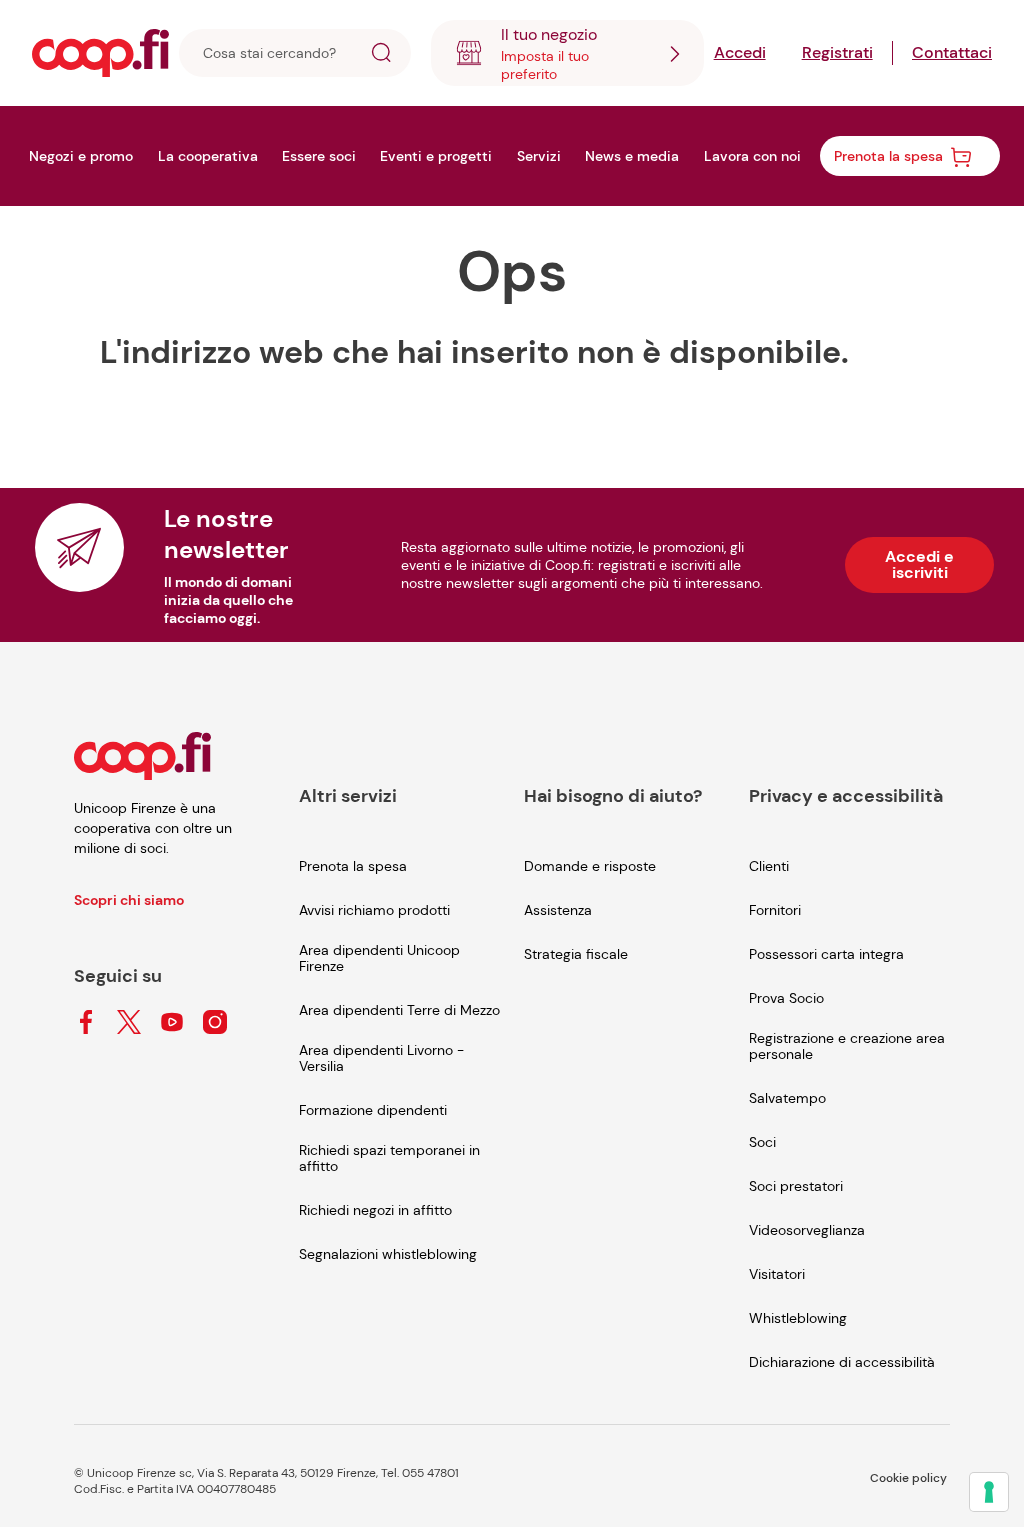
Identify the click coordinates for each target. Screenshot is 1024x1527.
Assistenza (558, 910)
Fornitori (775, 910)
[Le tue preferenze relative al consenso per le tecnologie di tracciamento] (989, 1492)
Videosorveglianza (807, 1230)
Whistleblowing (798, 1318)
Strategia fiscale (576, 954)
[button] (381, 55)
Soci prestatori (796, 1186)
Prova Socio (786, 998)
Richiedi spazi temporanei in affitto (389, 1158)
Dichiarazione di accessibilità (842, 1362)
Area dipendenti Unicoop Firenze (379, 958)
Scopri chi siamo (129, 900)
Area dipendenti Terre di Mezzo (399, 1010)
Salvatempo (787, 1098)
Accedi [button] (740, 52)
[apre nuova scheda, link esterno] (86, 1023)
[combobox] (567, 53)
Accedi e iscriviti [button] (919, 564)
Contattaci (952, 52)
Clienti (769, 866)
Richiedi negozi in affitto (375, 1210)
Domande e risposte (590, 866)
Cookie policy (908, 1478)
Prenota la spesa (353, 866)
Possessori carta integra (826, 954)
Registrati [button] (837, 52)
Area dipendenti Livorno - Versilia (381, 1058)
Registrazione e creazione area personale (847, 1046)
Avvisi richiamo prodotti (374, 910)
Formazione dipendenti (373, 1110)
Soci (762, 1142)
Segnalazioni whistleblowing (388, 1254)
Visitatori (777, 1274)
